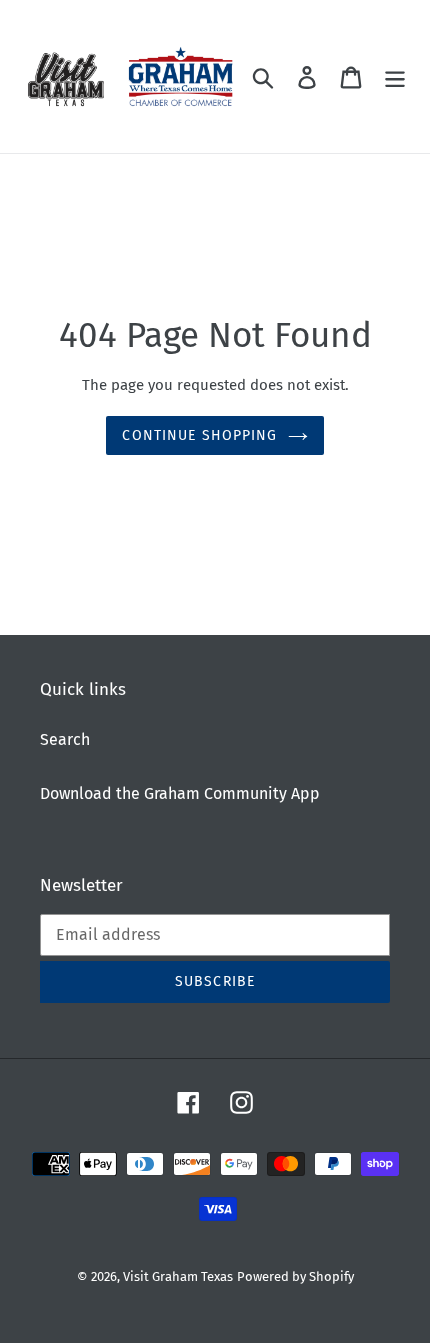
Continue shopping (199, 435)
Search (65, 739)
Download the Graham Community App (180, 793)
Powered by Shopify (295, 1276)
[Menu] (395, 77)
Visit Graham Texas (178, 1276)
